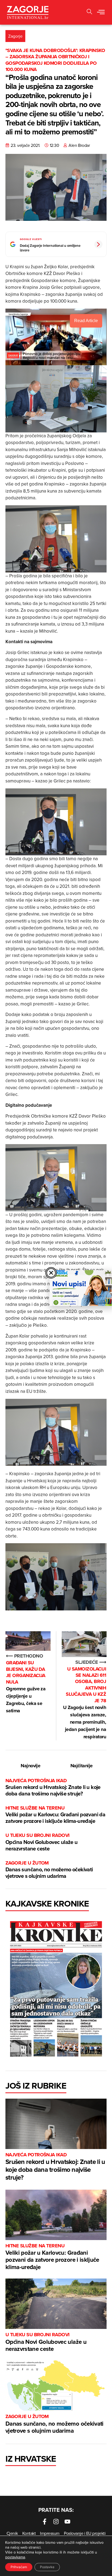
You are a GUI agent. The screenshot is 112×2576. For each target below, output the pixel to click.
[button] (89, 12)
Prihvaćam (19, 2567)
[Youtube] (67, 2522)
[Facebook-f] (45, 2522)
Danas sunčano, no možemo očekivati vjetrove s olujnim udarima (49, 1870)
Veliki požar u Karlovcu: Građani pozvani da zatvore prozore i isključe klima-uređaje (55, 1815)
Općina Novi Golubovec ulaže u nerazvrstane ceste (42, 1842)
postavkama (15, 2557)
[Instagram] (56, 2522)
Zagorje (15, 36)
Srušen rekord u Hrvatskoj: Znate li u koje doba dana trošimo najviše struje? (53, 1787)
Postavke (47, 2567)
